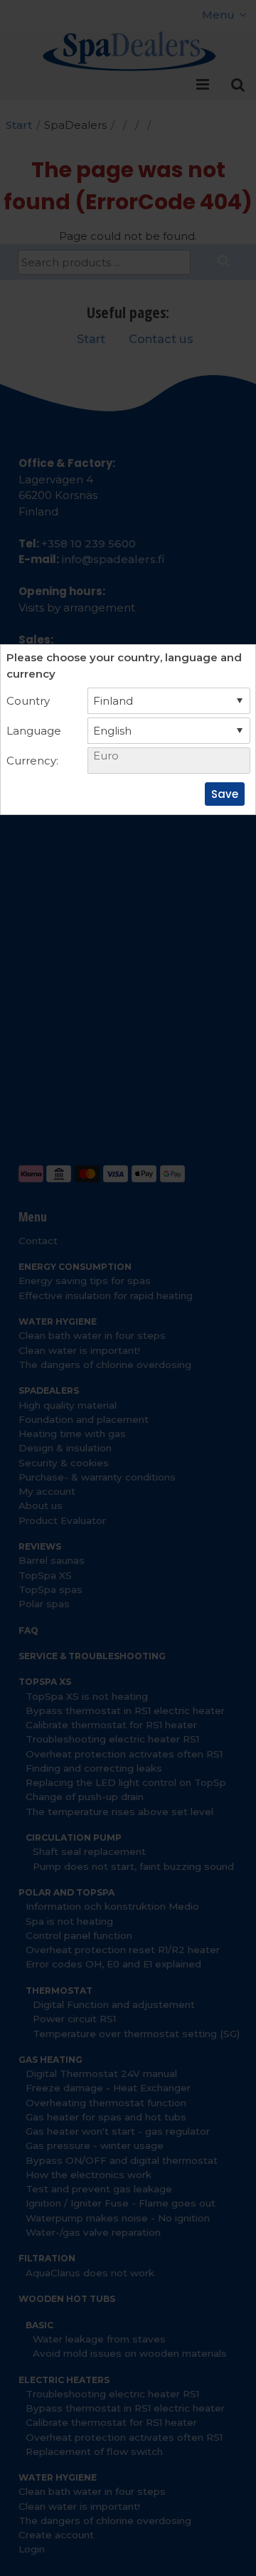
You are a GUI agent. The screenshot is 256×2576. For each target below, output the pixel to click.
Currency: (32, 761)
